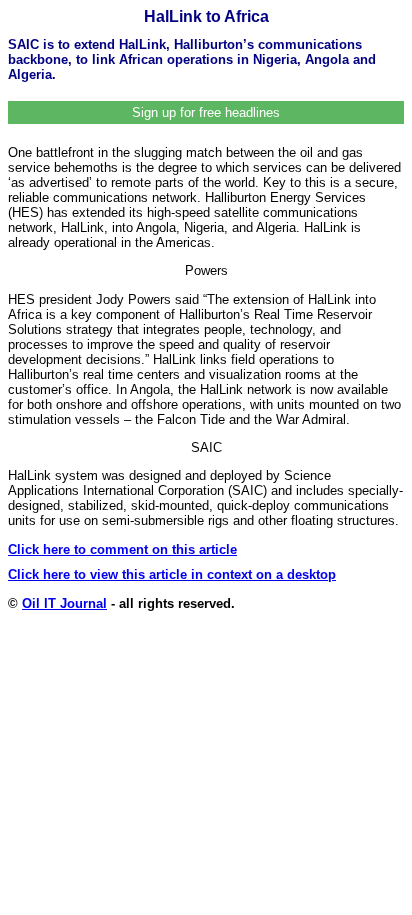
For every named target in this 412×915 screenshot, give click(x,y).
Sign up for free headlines (206, 112)
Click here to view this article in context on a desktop (172, 574)
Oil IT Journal (64, 603)
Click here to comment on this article (122, 549)
